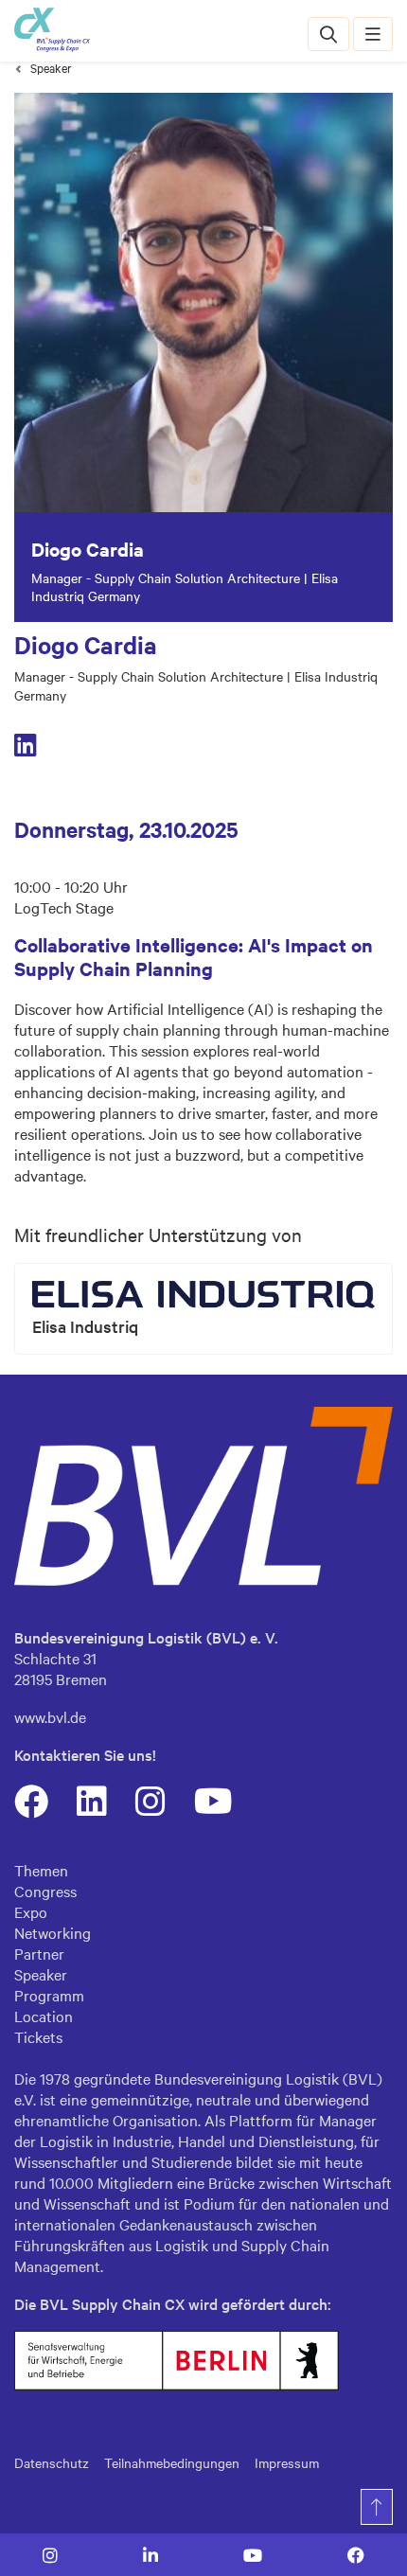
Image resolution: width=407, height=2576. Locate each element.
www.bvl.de (50, 1716)
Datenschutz (52, 2462)
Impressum (287, 2462)
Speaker (51, 68)
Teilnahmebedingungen (172, 2462)
